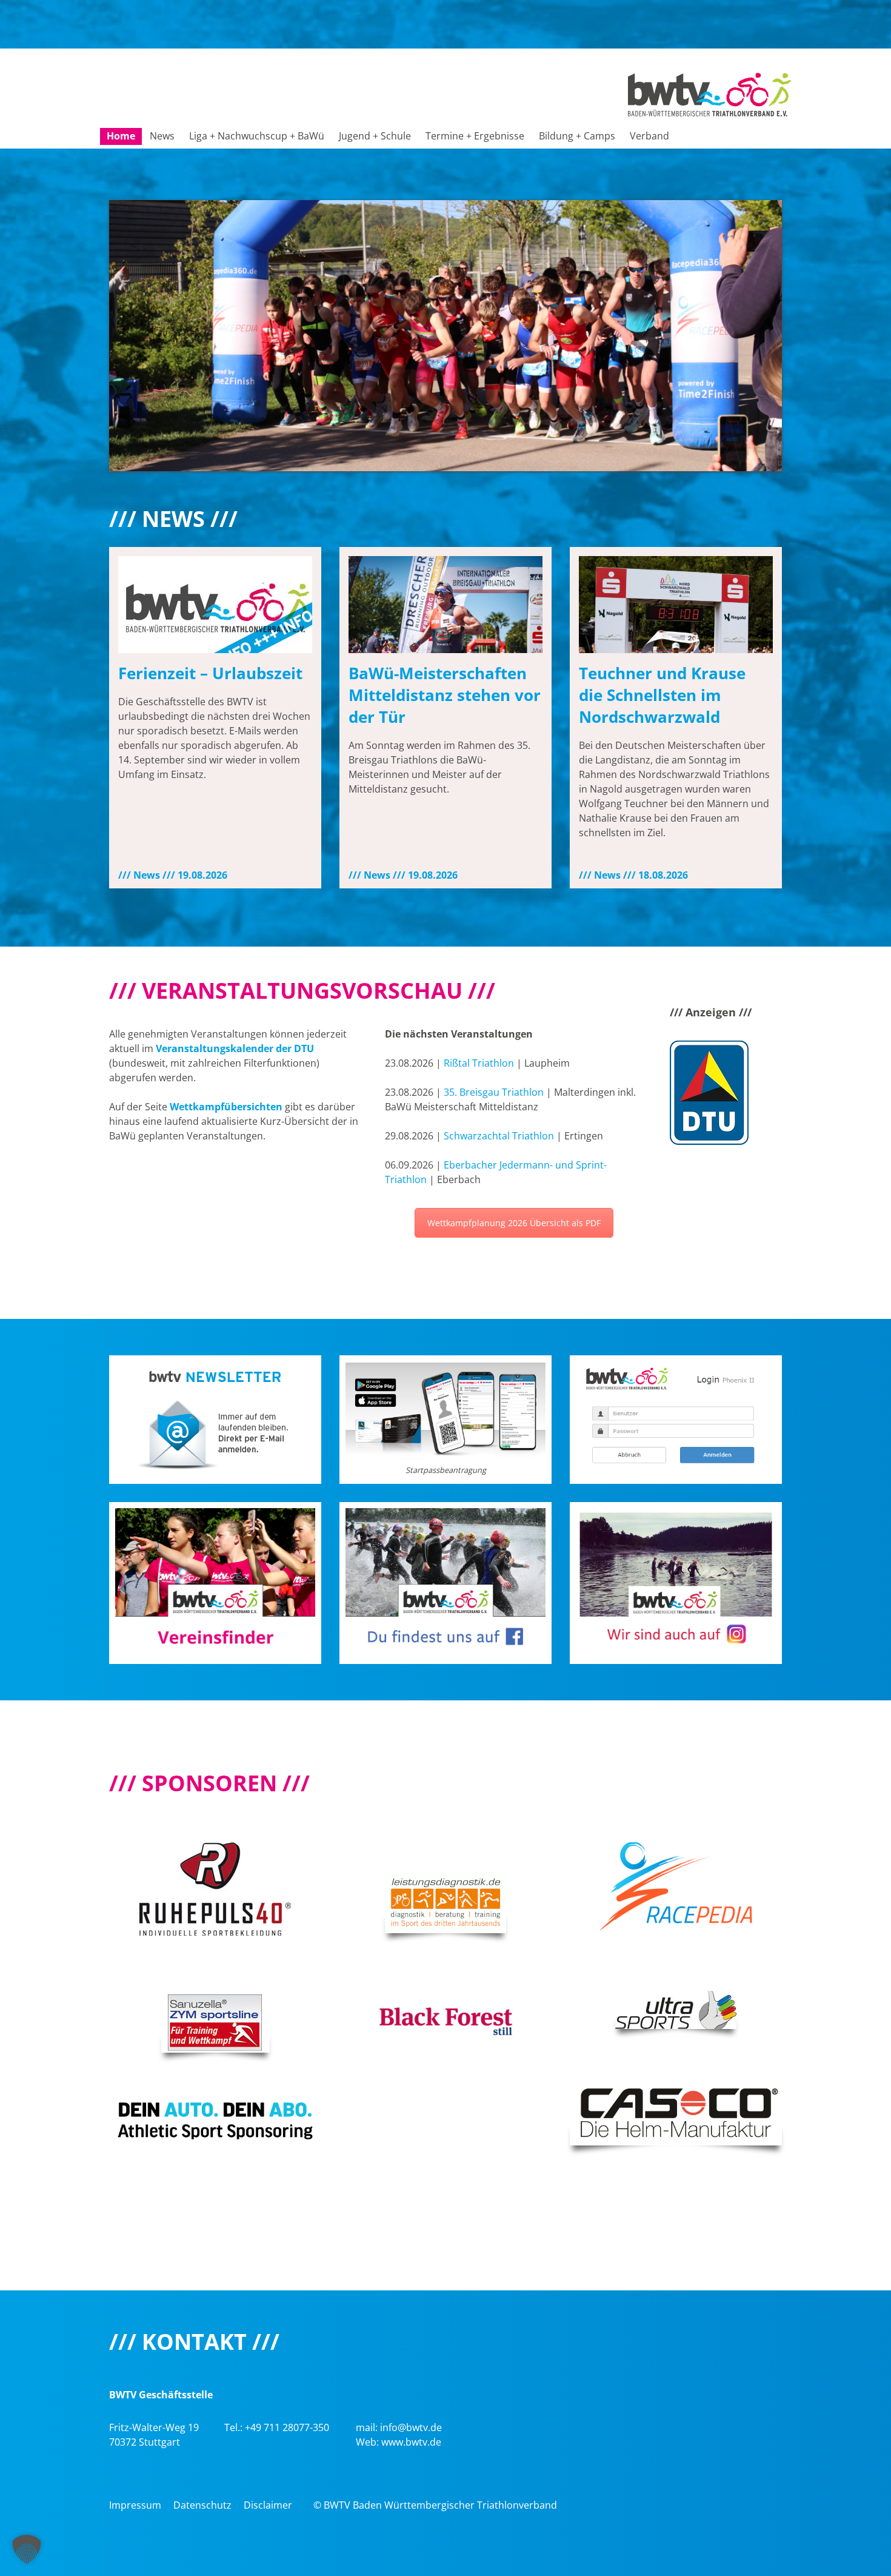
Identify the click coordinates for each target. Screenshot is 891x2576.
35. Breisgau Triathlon (494, 1097)
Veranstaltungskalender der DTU (235, 1053)
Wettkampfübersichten (226, 1112)
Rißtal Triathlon (479, 1068)
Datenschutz (202, 2510)
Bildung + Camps (577, 136)
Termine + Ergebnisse (475, 136)
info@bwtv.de (411, 2432)
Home (121, 136)
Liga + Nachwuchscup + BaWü (257, 136)
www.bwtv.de (411, 2447)
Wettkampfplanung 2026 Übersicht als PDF (514, 1228)
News (162, 136)
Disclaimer (268, 2510)
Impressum (135, 2510)
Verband (649, 136)
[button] (27, 2549)
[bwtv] (709, 93)
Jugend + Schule (375, 136)
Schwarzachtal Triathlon (499, 1141)
